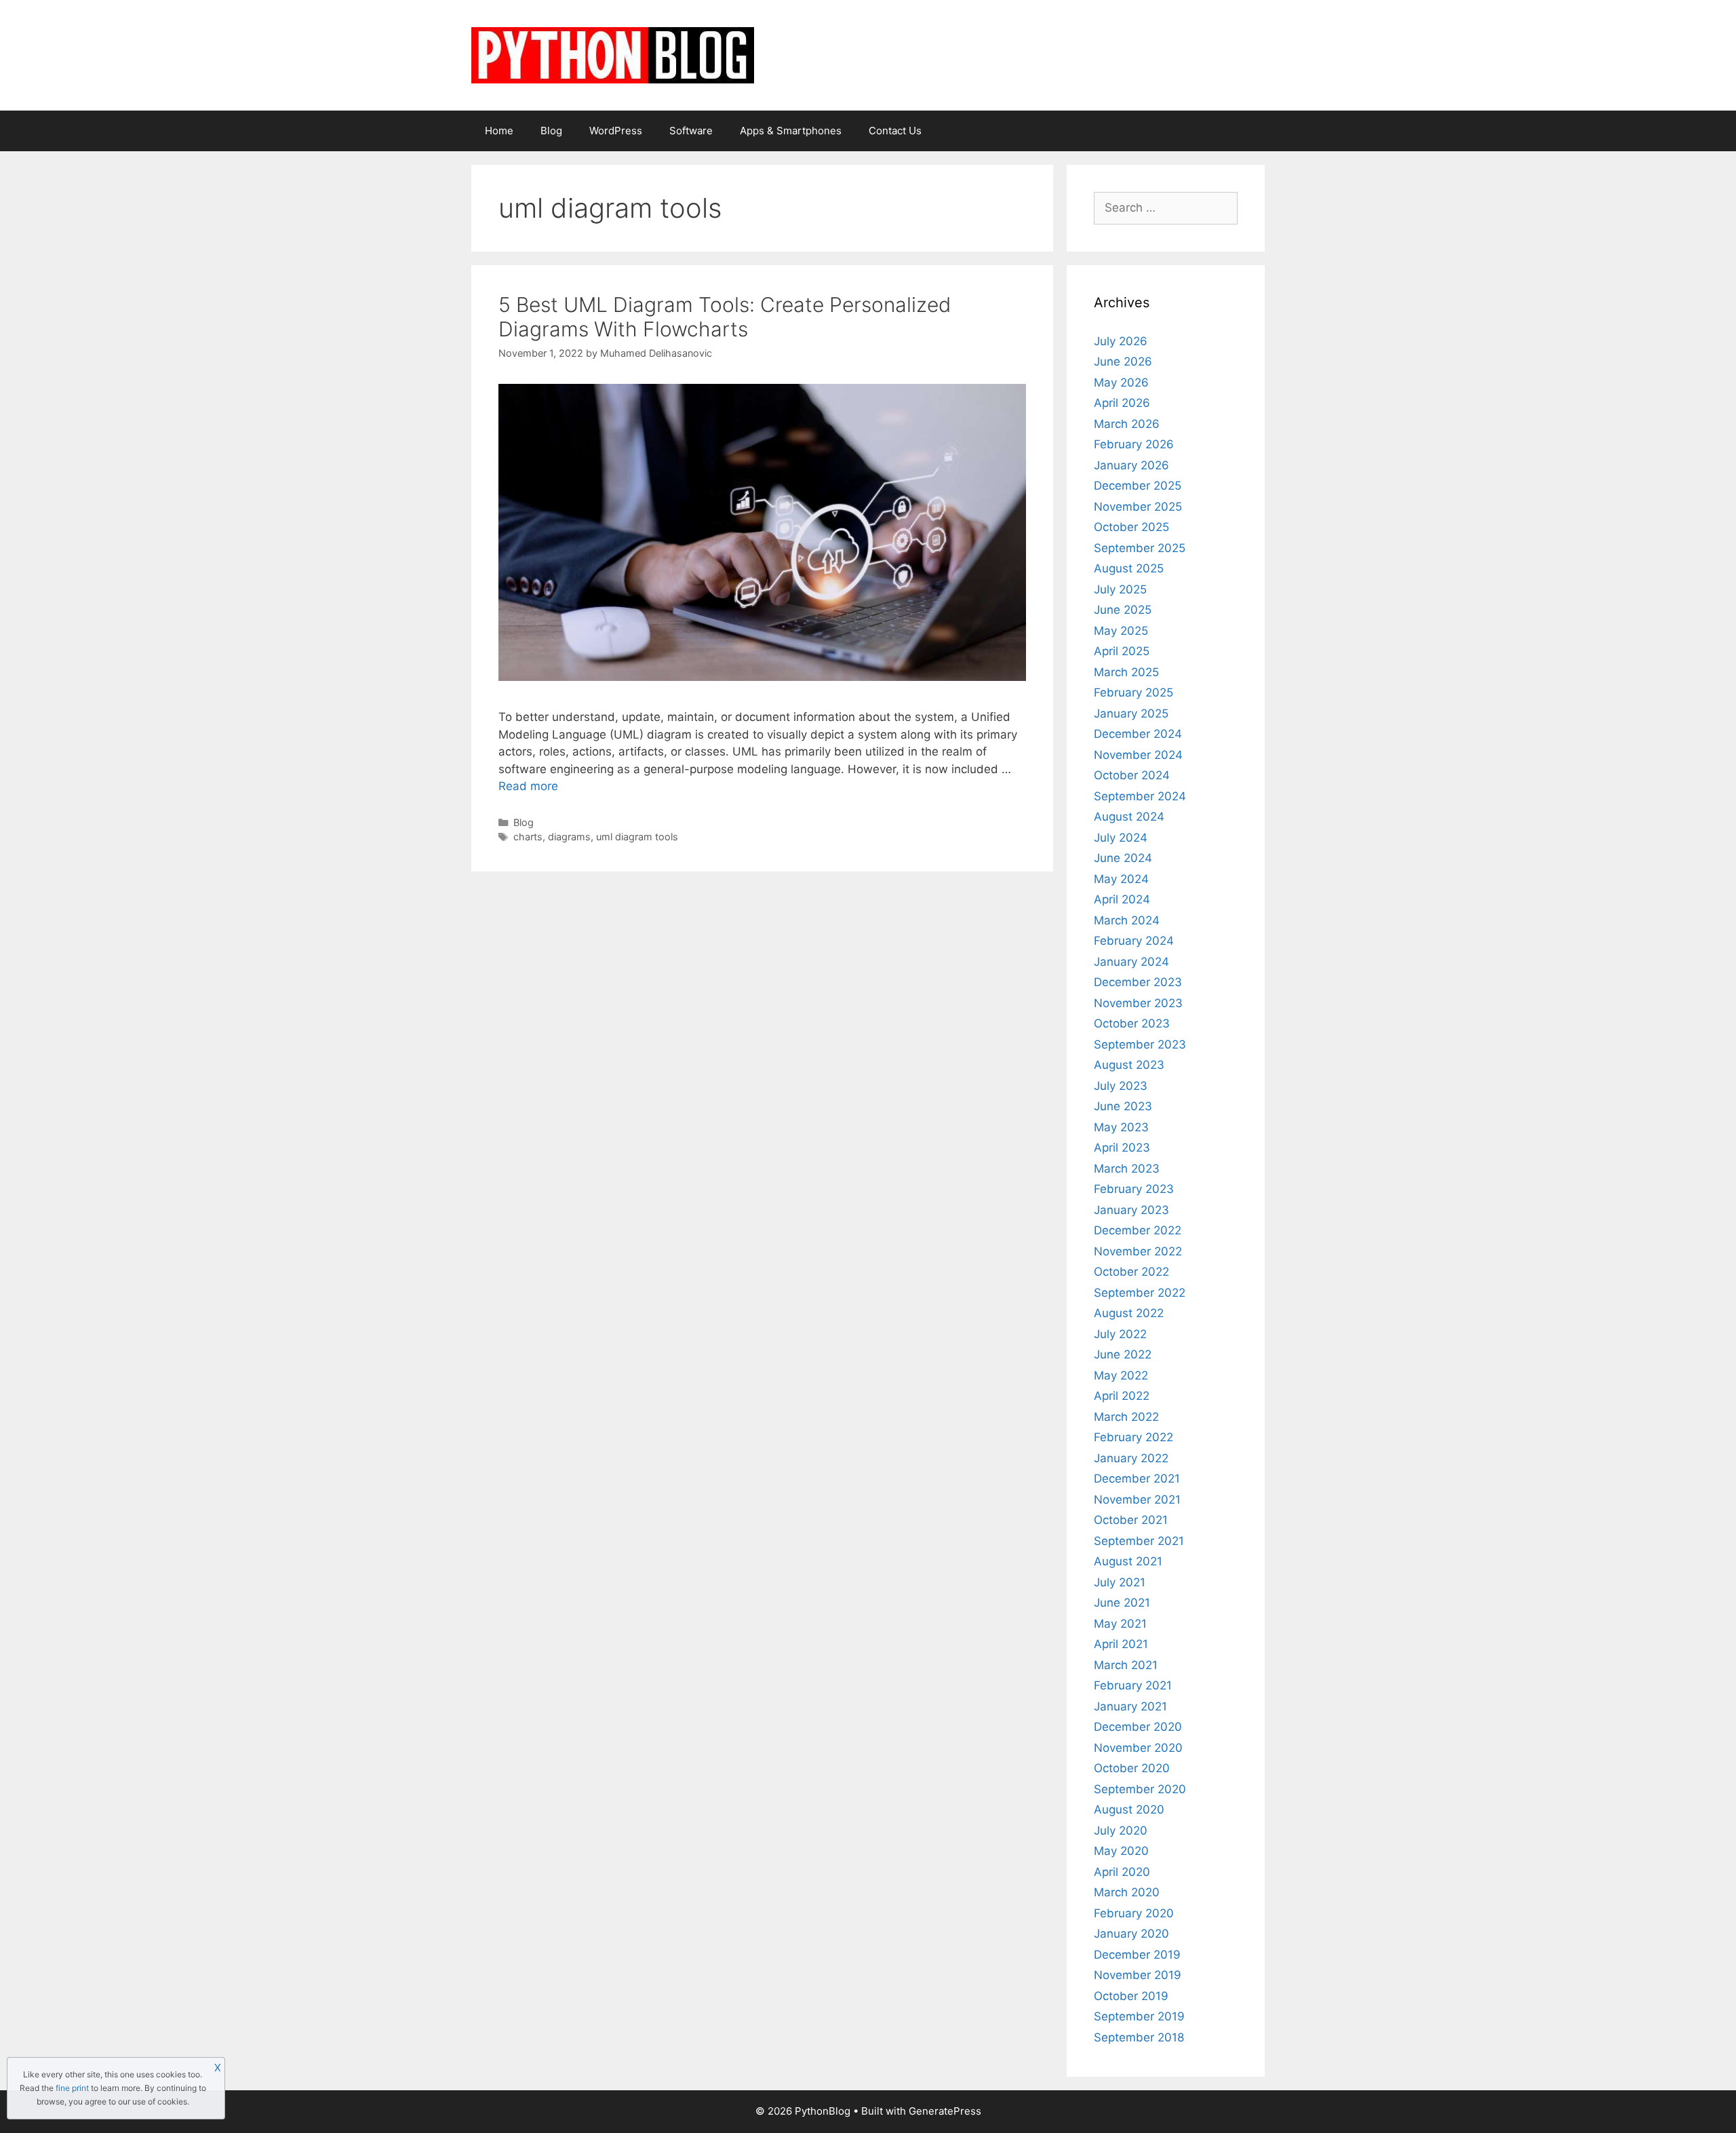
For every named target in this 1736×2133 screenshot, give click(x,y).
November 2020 (1138, 1748)
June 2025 (1123, 610)
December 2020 (1138, 1727)
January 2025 (1131, 713)
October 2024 (1132, 775)
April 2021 (1121, 1644)
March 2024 (1127, 920)
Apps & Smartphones (791, 131)
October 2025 (1131, 527)
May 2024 (1121, 879)
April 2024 (1122, 899)
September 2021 (1139, 1541)
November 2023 (1138, 1003)
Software (691, 131)
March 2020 (1127, 1892)
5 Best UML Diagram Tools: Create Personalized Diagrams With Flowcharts (725, 317)
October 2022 (1131, 1272)
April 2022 (1122, 1396)
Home (499, 131)
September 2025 (1140, 548)
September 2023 (1140, 1044)
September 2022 (1140, 1293)
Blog (551, 131)
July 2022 (1120, 1334)
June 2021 (1122, 1603)
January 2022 (1131, 1458)
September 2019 (1139, 2016)
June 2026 (1123, 361)
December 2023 (1138, 982)
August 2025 (1129, 568)
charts (528, 837)
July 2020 (1121, 1831)
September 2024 (1140, 796)
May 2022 (1121, 1375)
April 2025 (1122, 651)
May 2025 (1121, 631)
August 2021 (1128, 1561)
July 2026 (1121, 341)
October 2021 (1131, 1520)
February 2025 (1133, 692)
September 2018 (1139, 2037)
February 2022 (1133, 1437)
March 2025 (1126, 672)
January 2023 (1131, 1210)
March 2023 (1127, 1169)
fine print (72, 2088)
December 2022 (1138, 1230)
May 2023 (1121, 1127)
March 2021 (1126, 1665)
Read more (528, 786)
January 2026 (1131, 465)
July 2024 (1121, 838)
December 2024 (1138, 734)
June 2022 (1123, 1354)
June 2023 (1123, 1106)
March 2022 (1126, 1417)
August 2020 (1129, 1809)
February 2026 (1134, 444)
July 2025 (1120, 589)
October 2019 (1131, 1996)
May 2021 (1120, 1624)
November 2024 (1138, 755)
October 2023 (1132, 1023)
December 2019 (1137, 1955)
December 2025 (1138, 486)
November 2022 (1138, 1251)
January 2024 (1131, 962)
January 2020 (1131, 1934)
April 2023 (1122, 1148)
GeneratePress (945, 2111)
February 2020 (1134, 1913)
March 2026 (1127, 424)
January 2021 (1130, 1706)
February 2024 (1134, 941)
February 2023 (1134, 1189)
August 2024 (1129, 817)
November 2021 (1137, 1500)
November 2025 (1138, 507)
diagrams (569, 837)
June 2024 (1123, 858)
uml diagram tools (637, 837)
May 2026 (1121, 383)
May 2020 (1121, 1851)
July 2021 (1120, 1582)
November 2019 (1138, 1975)
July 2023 (1121, 1086)
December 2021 (1137, 1479)
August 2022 (1129, 1313)
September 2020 (1140, 1789)
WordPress (616, 131)
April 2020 (1122, 1872)
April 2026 (1122, 403)
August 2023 (1129, 1065)
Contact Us (895, 131)
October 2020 (1132, 1768)
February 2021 (1133, 1685)
